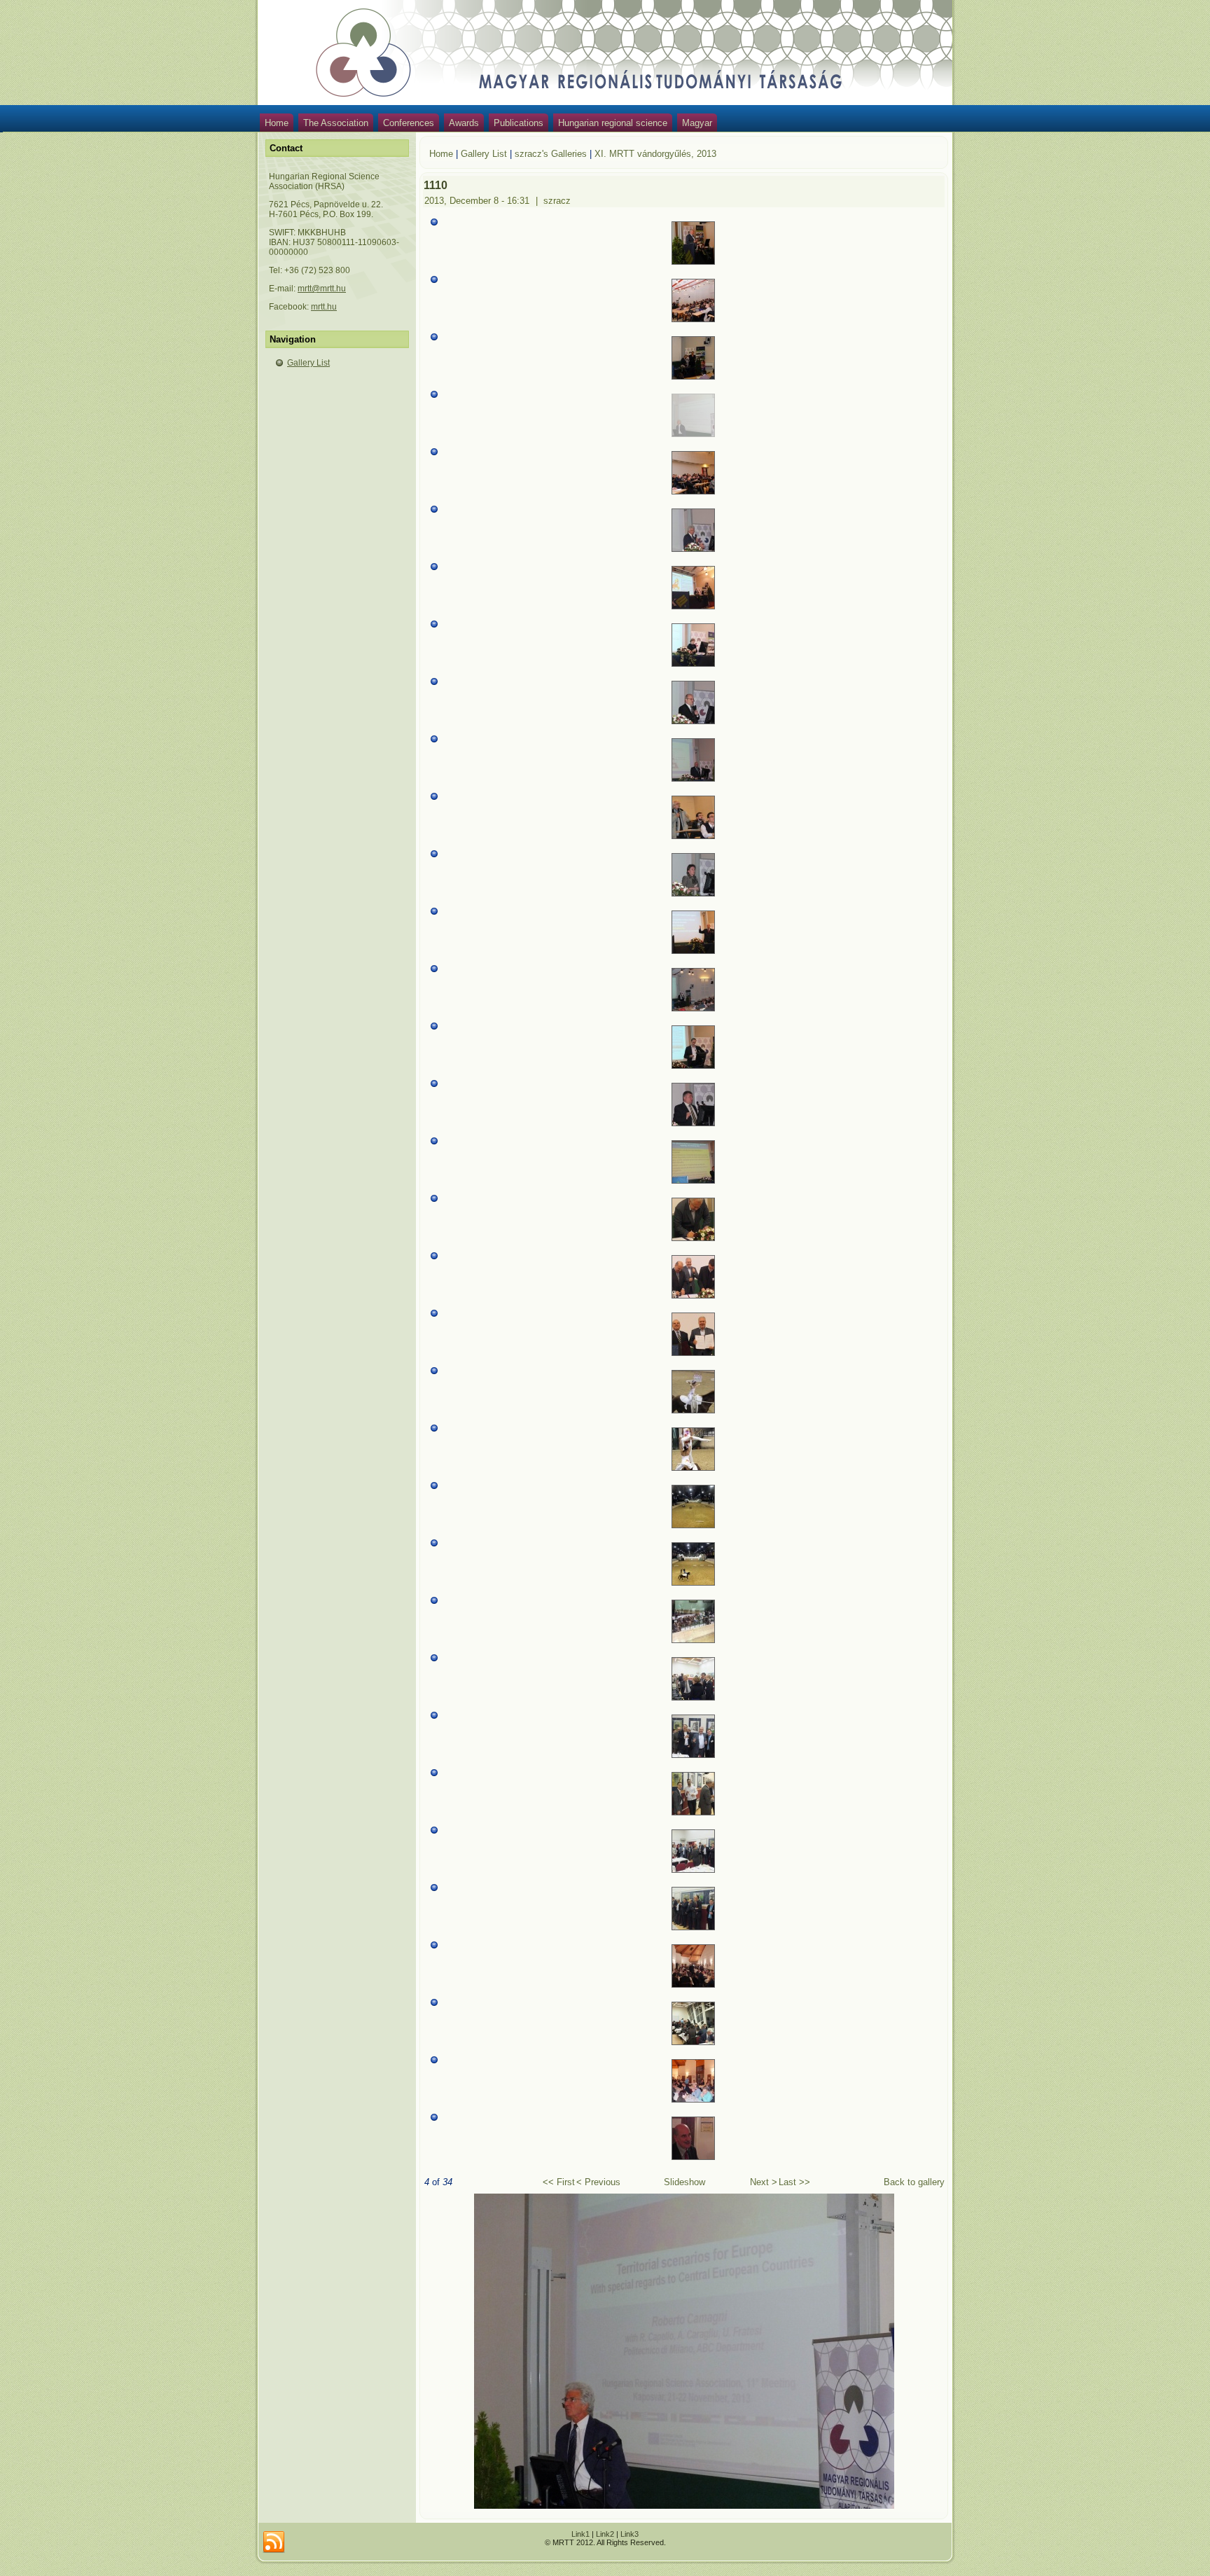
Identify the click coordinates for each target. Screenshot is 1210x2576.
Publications (519, 123)
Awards (464, 123)
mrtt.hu (324, 307)
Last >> (794, 2182)
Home (277, 123)
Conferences (409, 123)
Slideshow (684, 2182)
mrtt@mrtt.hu (322, 289)
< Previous (598, 2182)
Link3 (630, 2534)
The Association (336, 123)
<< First (559, 2182)
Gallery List (308, 363)
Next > (764, 2182)
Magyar (697, 123)
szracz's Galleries (551, 154)
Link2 (605, 2534)
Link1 (580, 2534)
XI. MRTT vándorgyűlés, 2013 (655, 154)
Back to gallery (914, 2182)
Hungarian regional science (613, 123)
